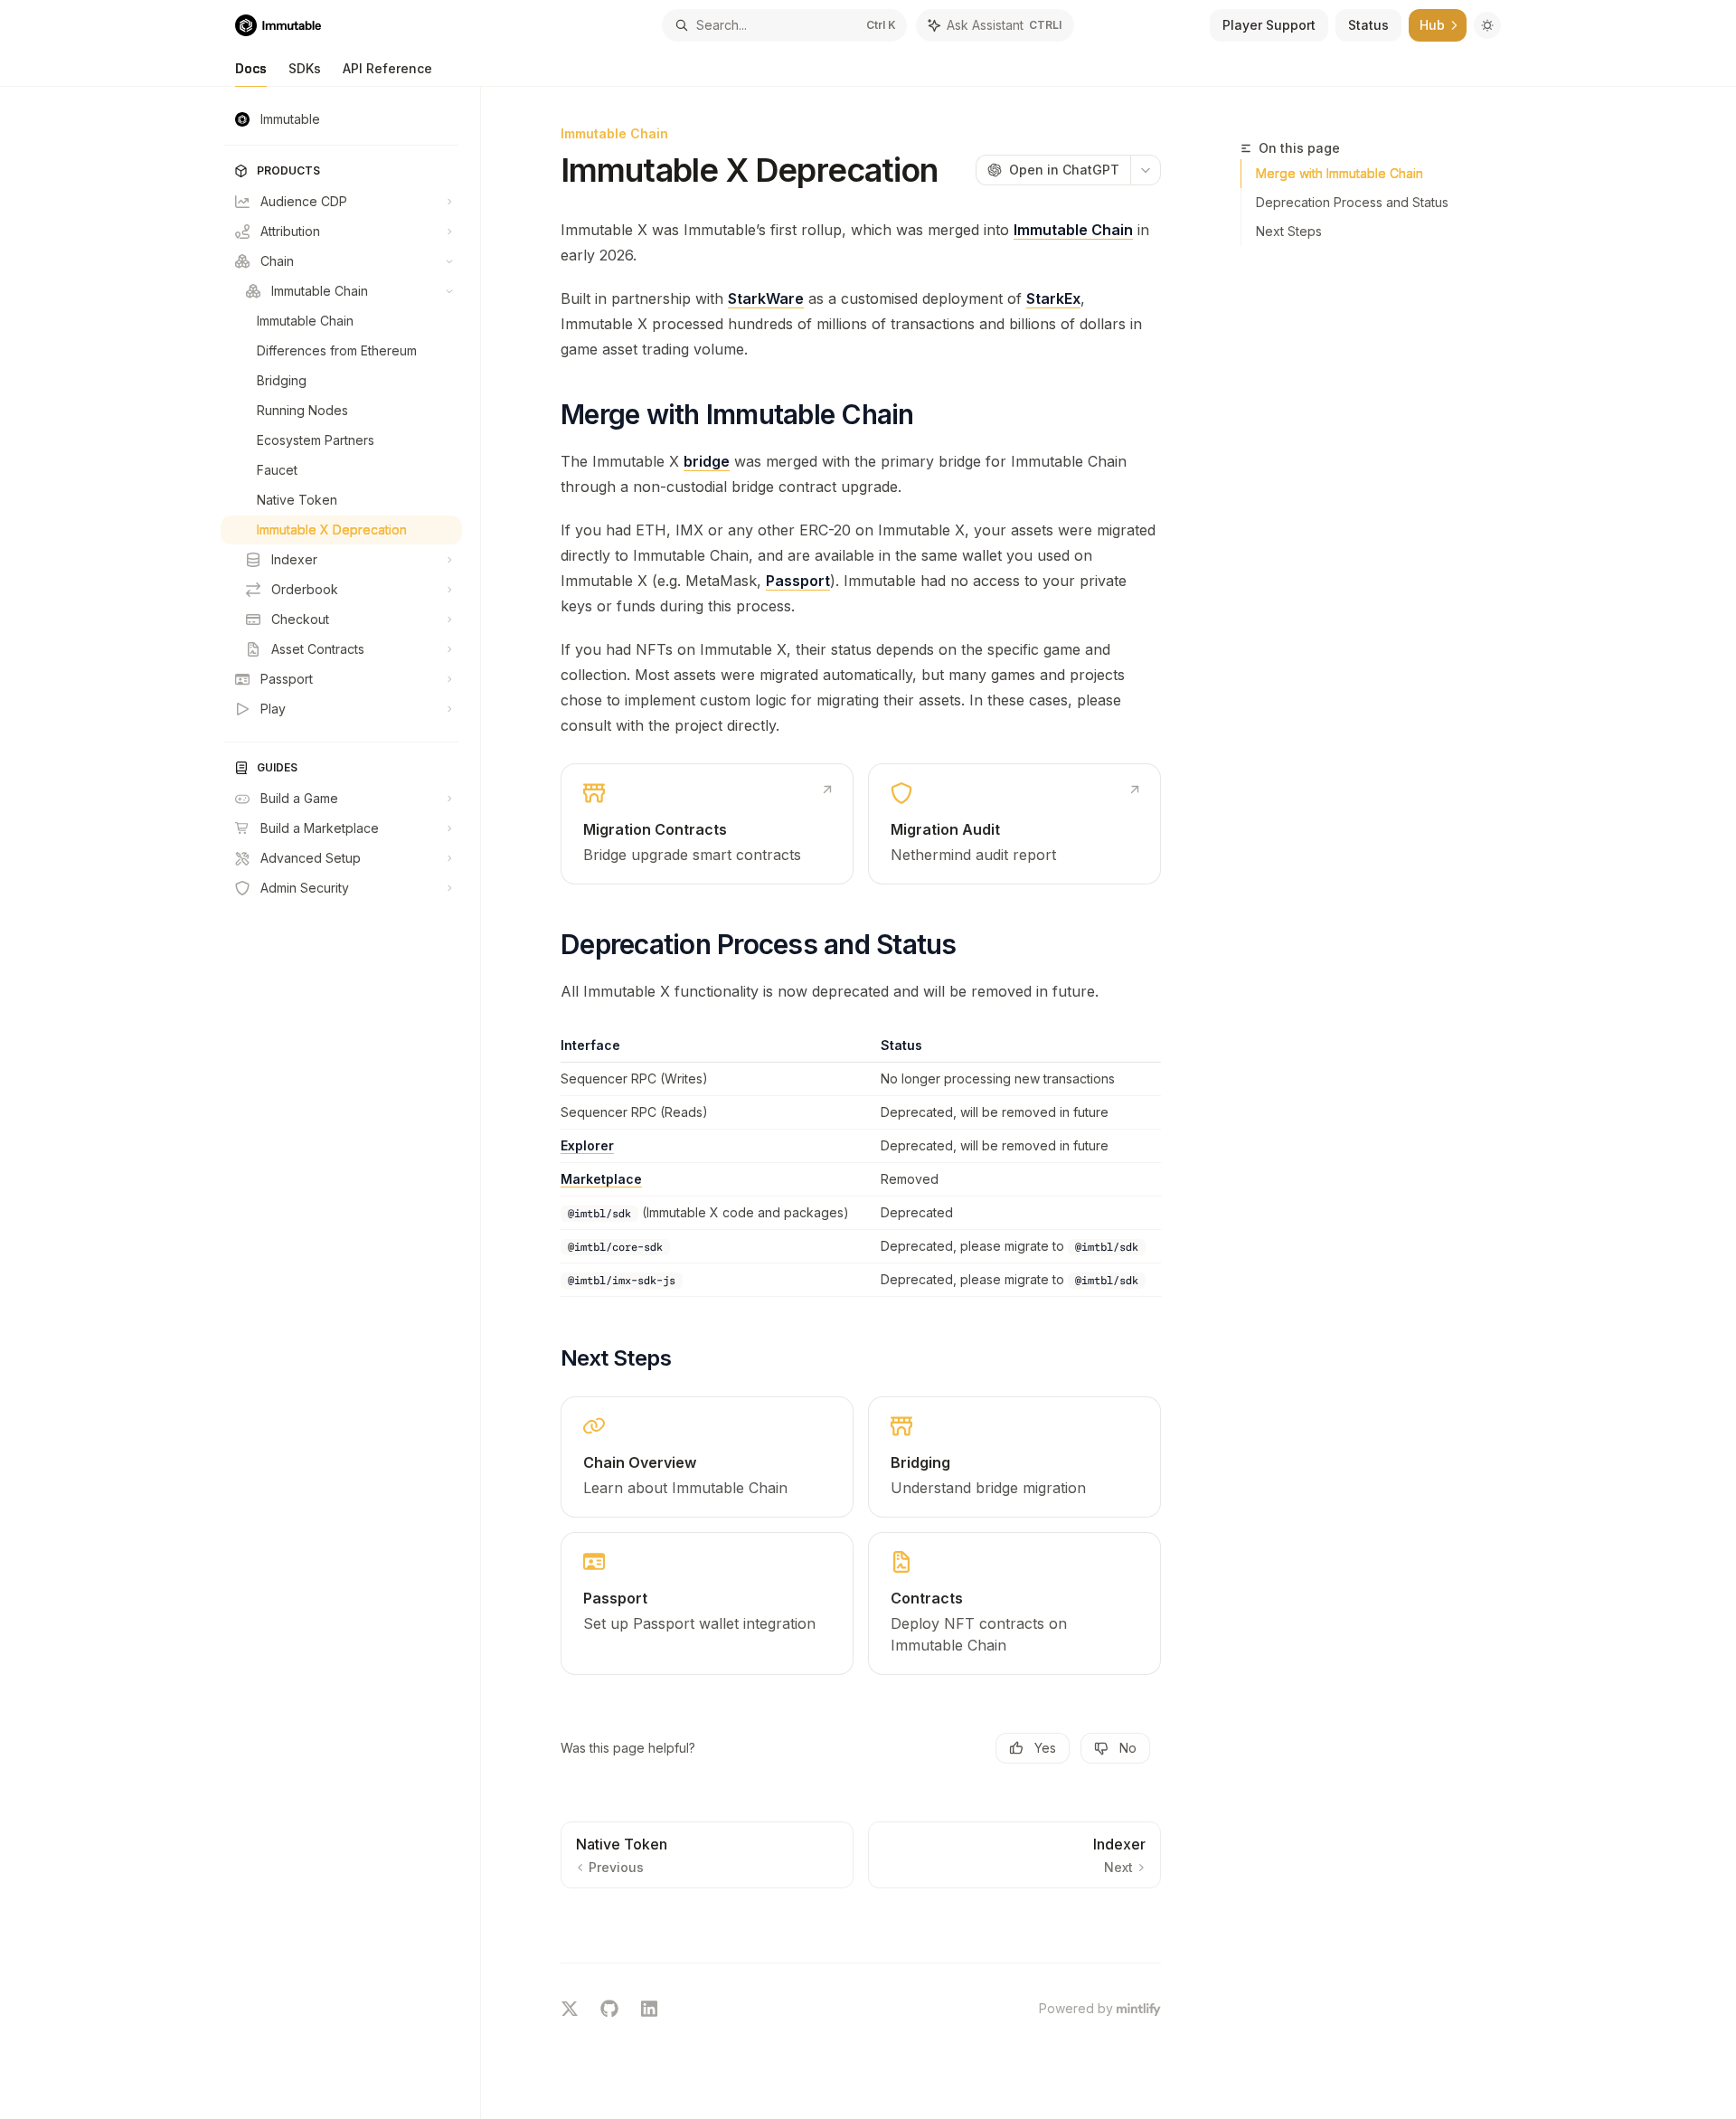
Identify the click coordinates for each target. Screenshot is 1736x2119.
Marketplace (601, 1179)
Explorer (587, 1145)
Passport (798, 581)
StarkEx (1053, 298)
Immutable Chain (1073, 230)
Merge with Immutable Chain (1340, 173)
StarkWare (766, 298)
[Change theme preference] (1487, 25)
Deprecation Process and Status (1352, 202)
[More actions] (1146, 170)
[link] (707, 824)
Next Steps (1289, 231)
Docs (251, 68)
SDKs (305, 68)
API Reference (387, 68)
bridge (707, 461)
